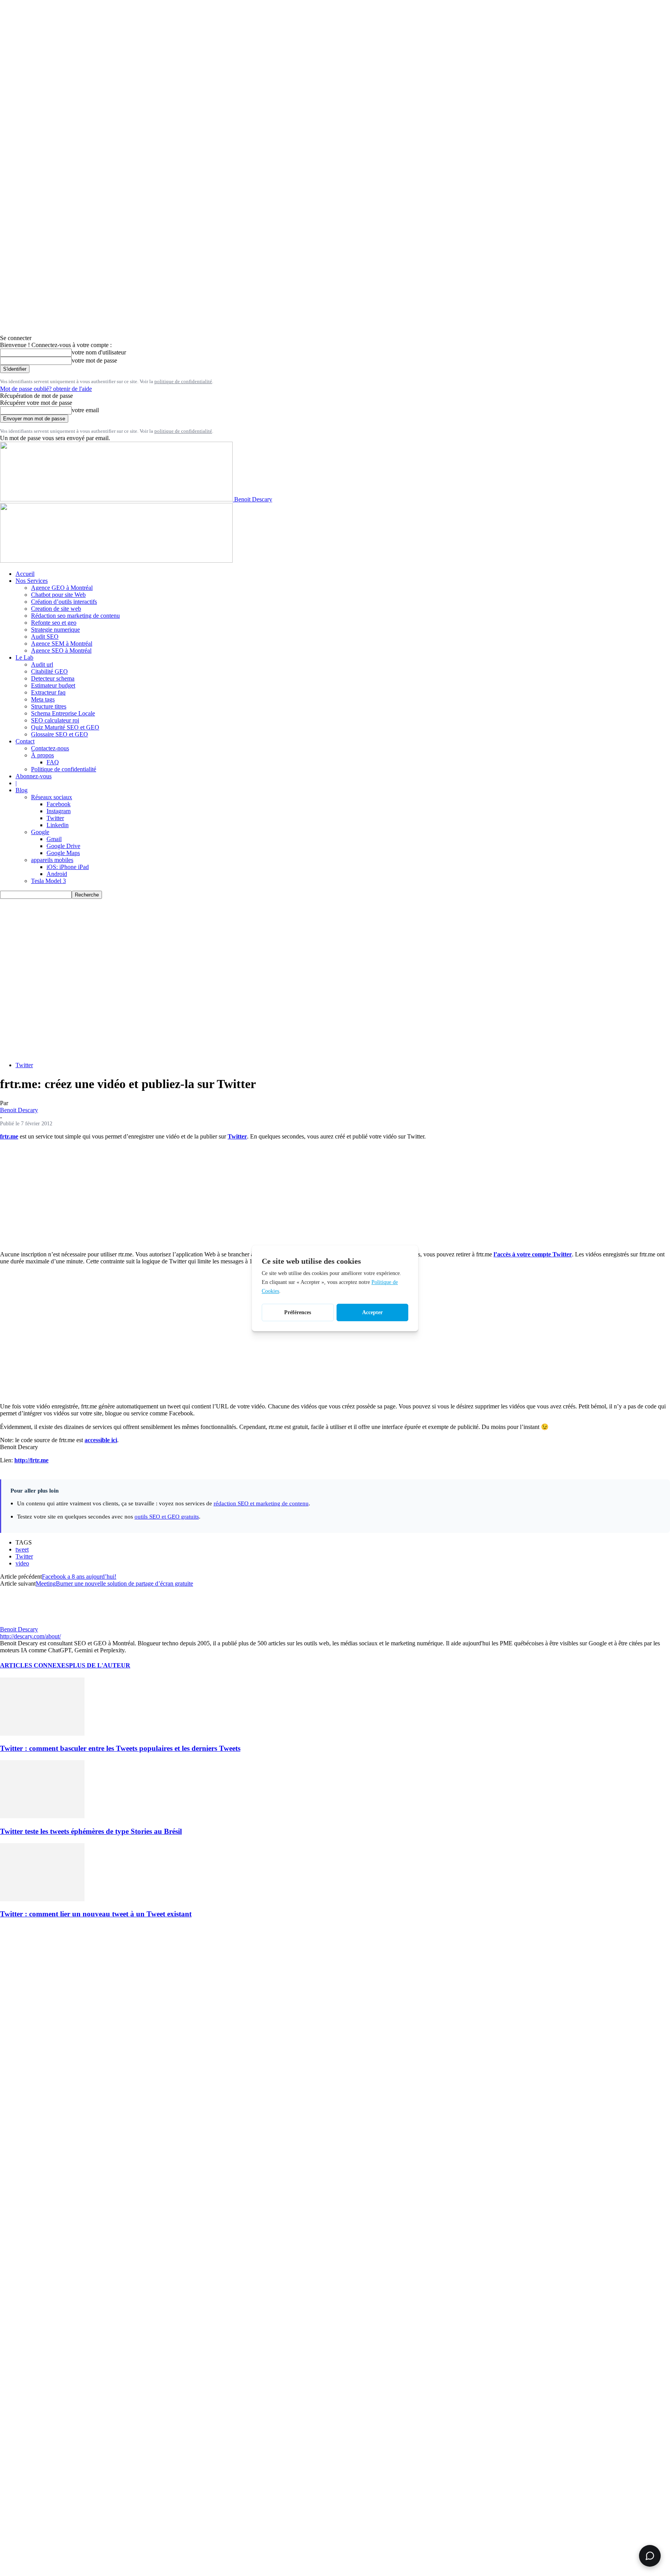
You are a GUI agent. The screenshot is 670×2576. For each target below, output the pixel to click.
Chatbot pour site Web (58, 595)
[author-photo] (19, 1622)
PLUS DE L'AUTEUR (100, 1665)
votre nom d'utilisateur (99, 352)
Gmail (54, 839)
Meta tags (43, 699)
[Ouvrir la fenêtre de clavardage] (650, 2556)
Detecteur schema (53, 678)
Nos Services (32, 581)
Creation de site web (56, 609)
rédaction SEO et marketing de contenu (261, 1503)
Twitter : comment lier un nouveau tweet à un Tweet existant (96, 1914)
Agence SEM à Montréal (62, 644)
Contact (25, 741)
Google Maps (63, 853)
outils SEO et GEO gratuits (167, 1516)
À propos (42, 755)
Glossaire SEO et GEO (60, 734)
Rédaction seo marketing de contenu (75, 616)
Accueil (25, 574)
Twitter (55, 818)
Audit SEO (45, 637)
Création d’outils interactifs (64, 602)
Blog (22, 790)
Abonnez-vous (34, 776)
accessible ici (101, 1440)
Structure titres (49, 706)
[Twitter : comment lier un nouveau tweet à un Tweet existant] (42, 1899)
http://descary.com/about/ (30, 1636)
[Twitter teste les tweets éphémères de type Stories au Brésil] (42, 1816)
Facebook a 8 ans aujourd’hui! (79, 1577)
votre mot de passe (94, 360)
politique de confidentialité (183, 381)
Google (40, 832)
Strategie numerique (55, 630)
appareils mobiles (52, 860)
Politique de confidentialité (64, 769)
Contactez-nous (50, 748)
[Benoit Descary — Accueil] (116, 561)
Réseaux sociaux (52, 797)
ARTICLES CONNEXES (35, 1665)
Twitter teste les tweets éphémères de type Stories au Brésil (91, 1831)
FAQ (53, 762)
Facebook (59, 804)
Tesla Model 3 (48, 881)
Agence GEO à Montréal (62, 588)
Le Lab (24, 657)
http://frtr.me (31, 1460)
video (22, 1563)
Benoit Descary (19, 1110)
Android (57, 874)
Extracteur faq (48, 692)
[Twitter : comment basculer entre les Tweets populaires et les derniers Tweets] (42, 1734)
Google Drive (63, 846)
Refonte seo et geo (54, 623)
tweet (22, 1549)
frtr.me (9, 1136)
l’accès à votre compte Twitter (533, 1254)
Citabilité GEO (49, 671)
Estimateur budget (53, 685)
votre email (85, 410)
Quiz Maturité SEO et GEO (65, 727)
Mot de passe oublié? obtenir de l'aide (46, 389)
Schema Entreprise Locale (63, 713)
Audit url (42, 664)
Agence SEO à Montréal (61, 650)
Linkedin (58, 825)
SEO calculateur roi (55, 720)
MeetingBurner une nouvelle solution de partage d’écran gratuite (114, 1583)
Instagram (59, 811)
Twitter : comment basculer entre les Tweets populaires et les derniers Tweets (120, 1748)
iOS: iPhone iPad (68, 867)
